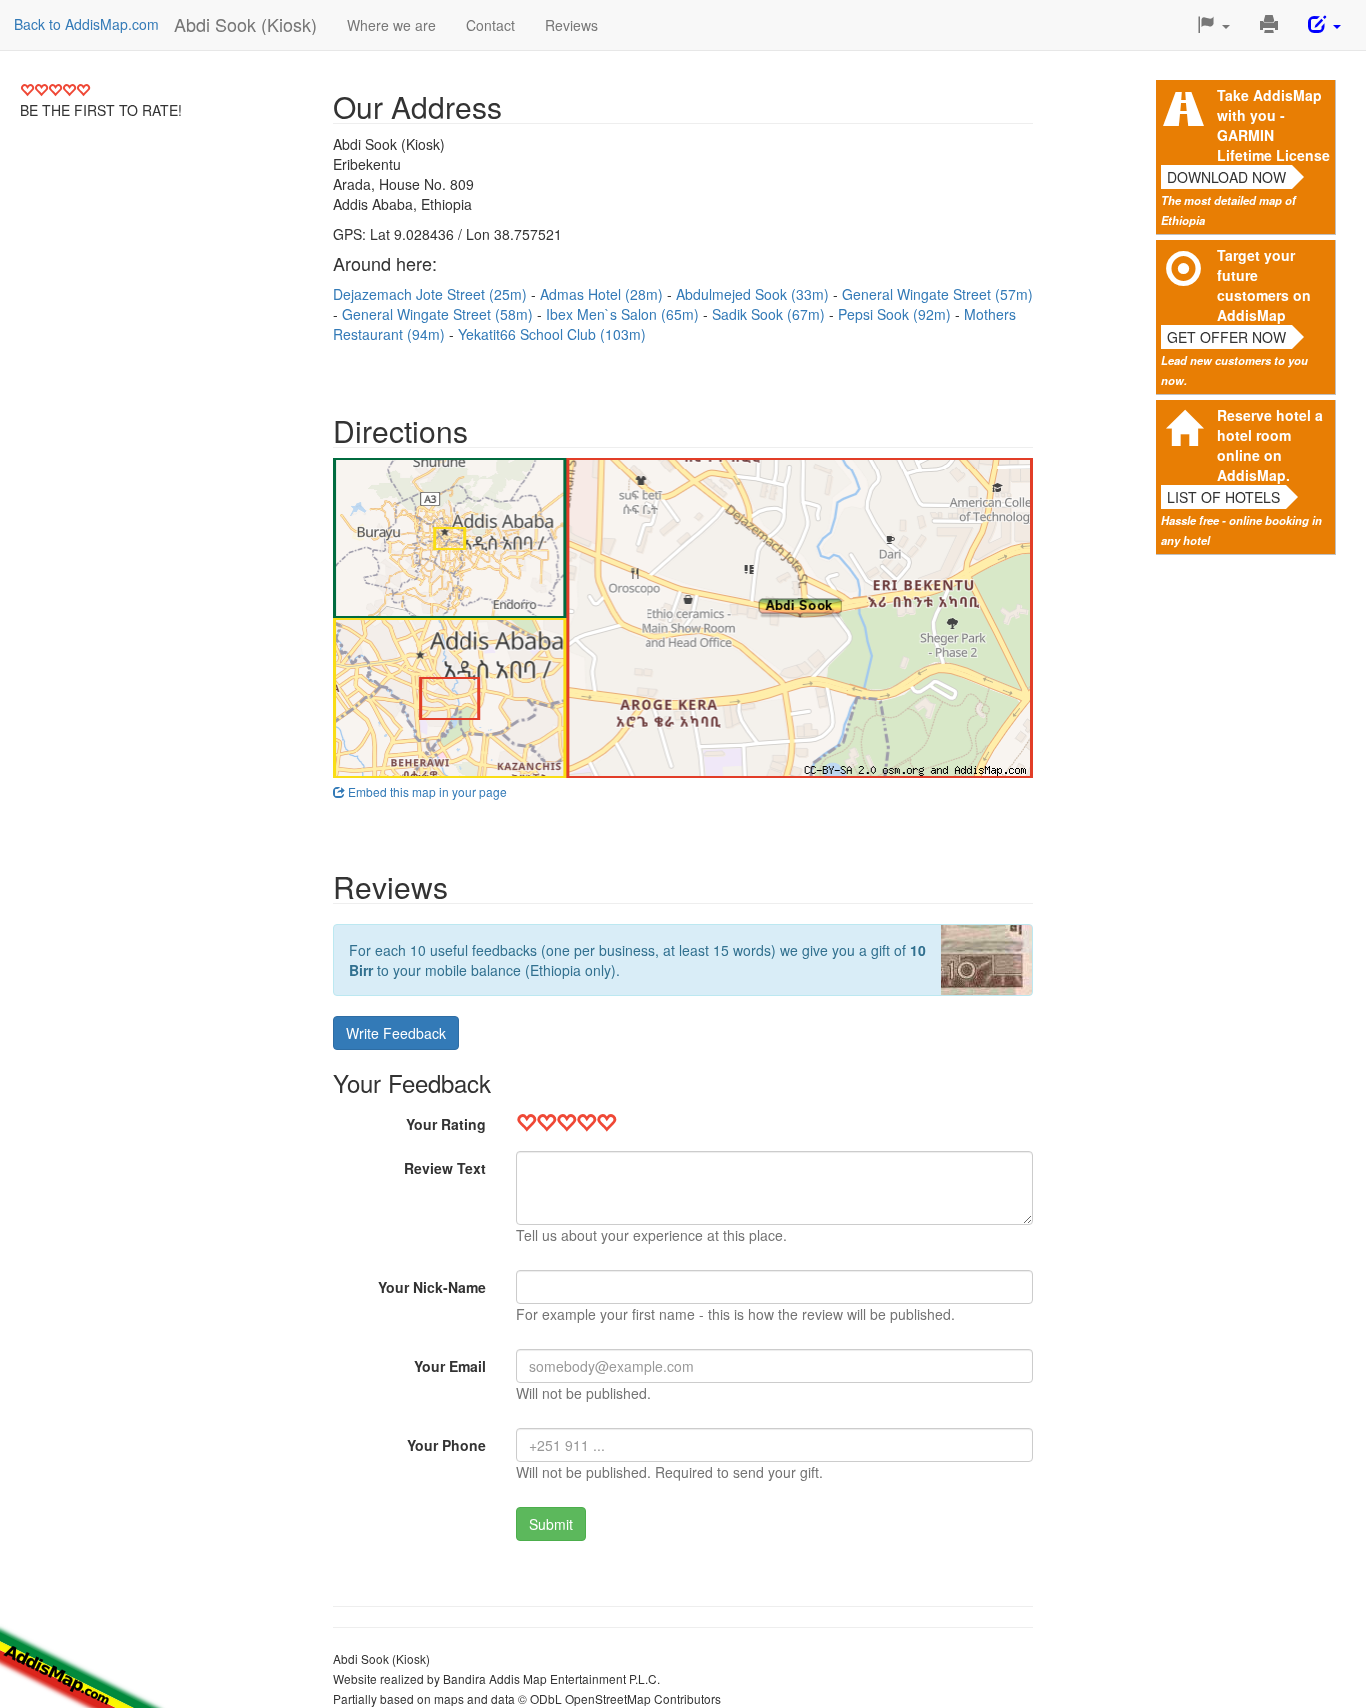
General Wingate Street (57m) (937, 294)
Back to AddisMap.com (86, 24)
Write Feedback (396, 1033)
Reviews (571, 25)
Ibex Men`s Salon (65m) (624, 314)
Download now (1226, 177)
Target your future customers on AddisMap (1264, 285)
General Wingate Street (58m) (439, 314)
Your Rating (446, 1124)
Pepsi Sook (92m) (896, 314)
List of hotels (1223, 497)
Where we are (391, 25)
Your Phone (446, 1445)
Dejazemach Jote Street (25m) (432, 294)
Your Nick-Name (432, 1287)
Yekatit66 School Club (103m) (552, 334)
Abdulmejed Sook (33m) (754, 294)
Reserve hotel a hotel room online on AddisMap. (1270, 445)
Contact (490, 25)
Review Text (445, 1168)
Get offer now (1226, 337)
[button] (1213, 25)
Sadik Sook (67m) (770, 314)
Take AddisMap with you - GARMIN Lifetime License (1273, 125)
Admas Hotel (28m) (603, 294)
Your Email (450, 1366)
